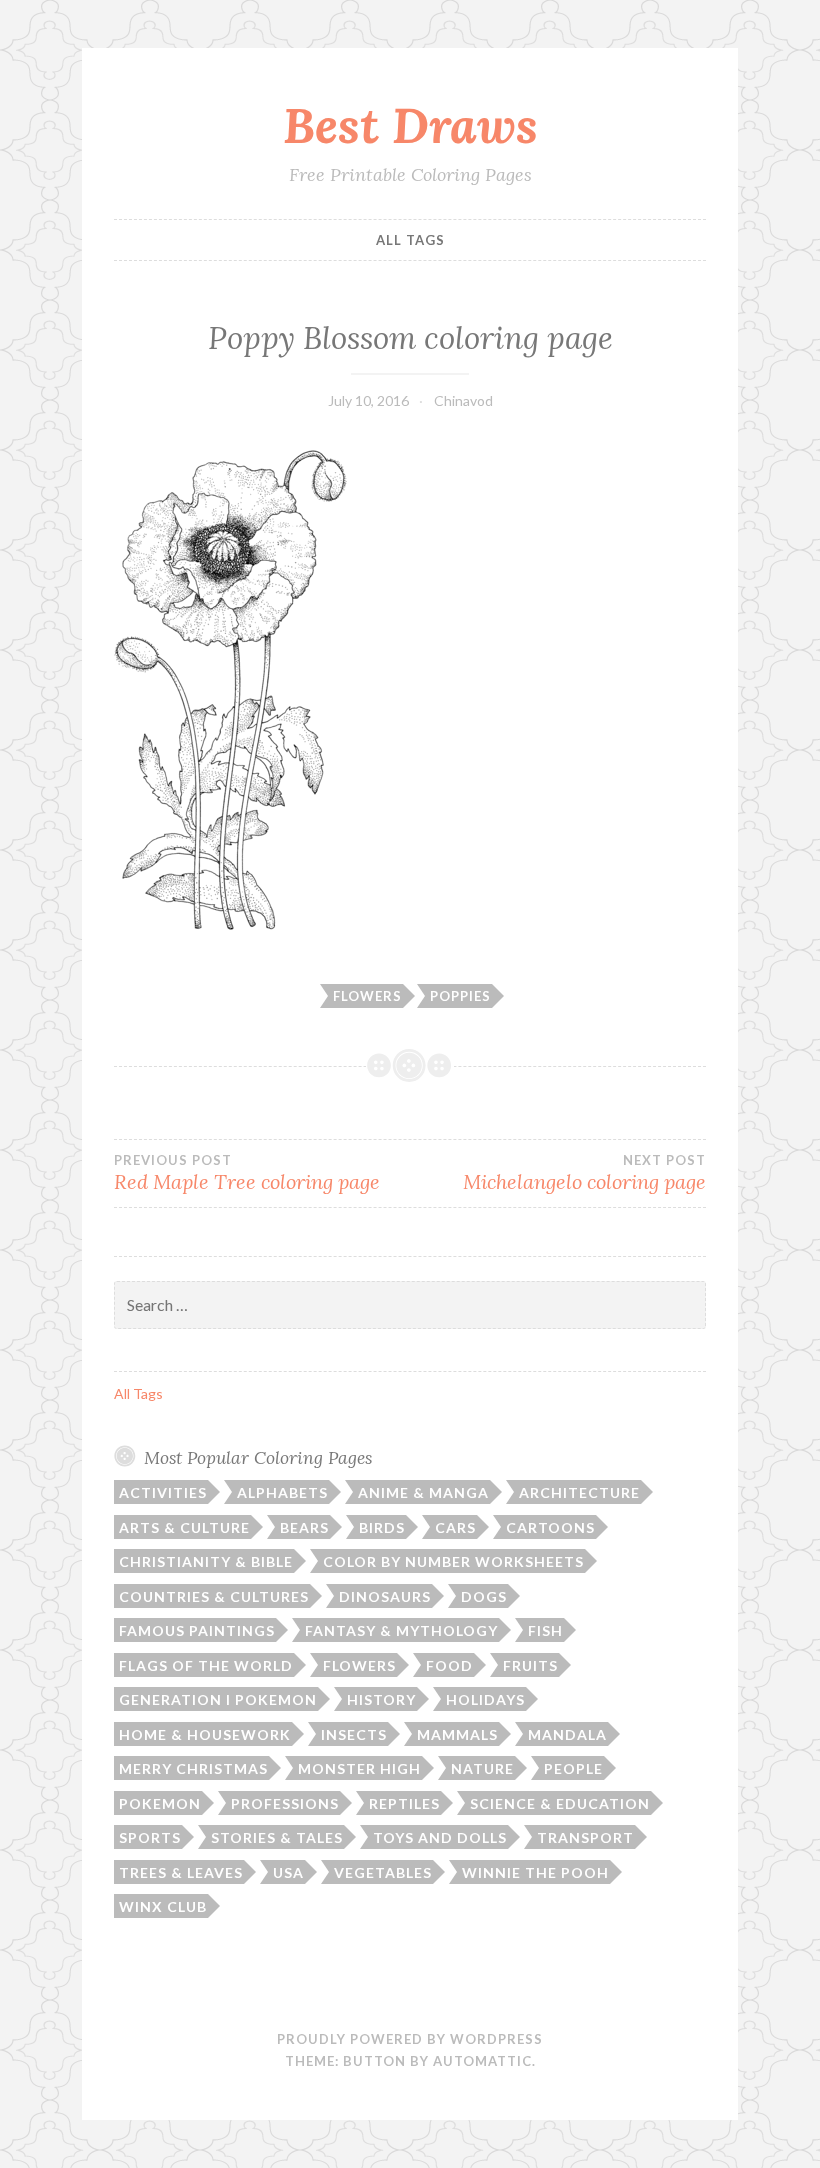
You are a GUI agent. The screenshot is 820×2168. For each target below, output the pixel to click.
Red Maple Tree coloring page (247, 1173)
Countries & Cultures (214, 1596)
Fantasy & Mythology (401, 1630)
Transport (585, 1837)
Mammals (457, 1734)
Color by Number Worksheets (453, 1561)
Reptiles (404, 1803)
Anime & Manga (423, 1492)
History (381, 1699)
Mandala (567, 1734)
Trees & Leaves (181, 1872)
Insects (354, 1734)
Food (449, 1665)
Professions (285, 1803)
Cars (455, 1527)
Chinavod (463, 400)
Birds (382, 1527)
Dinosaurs (385, 1596)
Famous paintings (197, 1630)
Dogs (484, 1596)
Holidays (485, 1699)
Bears (304, 1527)
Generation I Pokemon (218, 1699)
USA (288, 1872)
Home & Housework (205, 1734)
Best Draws (410, 125)
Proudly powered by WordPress (410, 2039)
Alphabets (282, 1492)
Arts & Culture (184, 1527)
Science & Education (560, 1803)
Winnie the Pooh (535, 1872)
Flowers (367, 996)
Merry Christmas (193, 1768)
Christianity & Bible (206, 1561)
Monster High (359, 1768)
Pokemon (160, 1803)
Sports (150, 1837)
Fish (545, 1630)
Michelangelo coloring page (584, 1173)
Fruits (530, 1665)
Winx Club (163, 1906)
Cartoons (550, 1527)
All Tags (410, 240)
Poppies (460, 996)
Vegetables (383, 1872)
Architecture (579, 1492)
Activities (163, 1492)
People (573, 1768)
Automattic (482, 2061)
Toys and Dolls (440, 1837)
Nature (482, 1768)
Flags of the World (206, 1665)
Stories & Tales (277, 1837)
